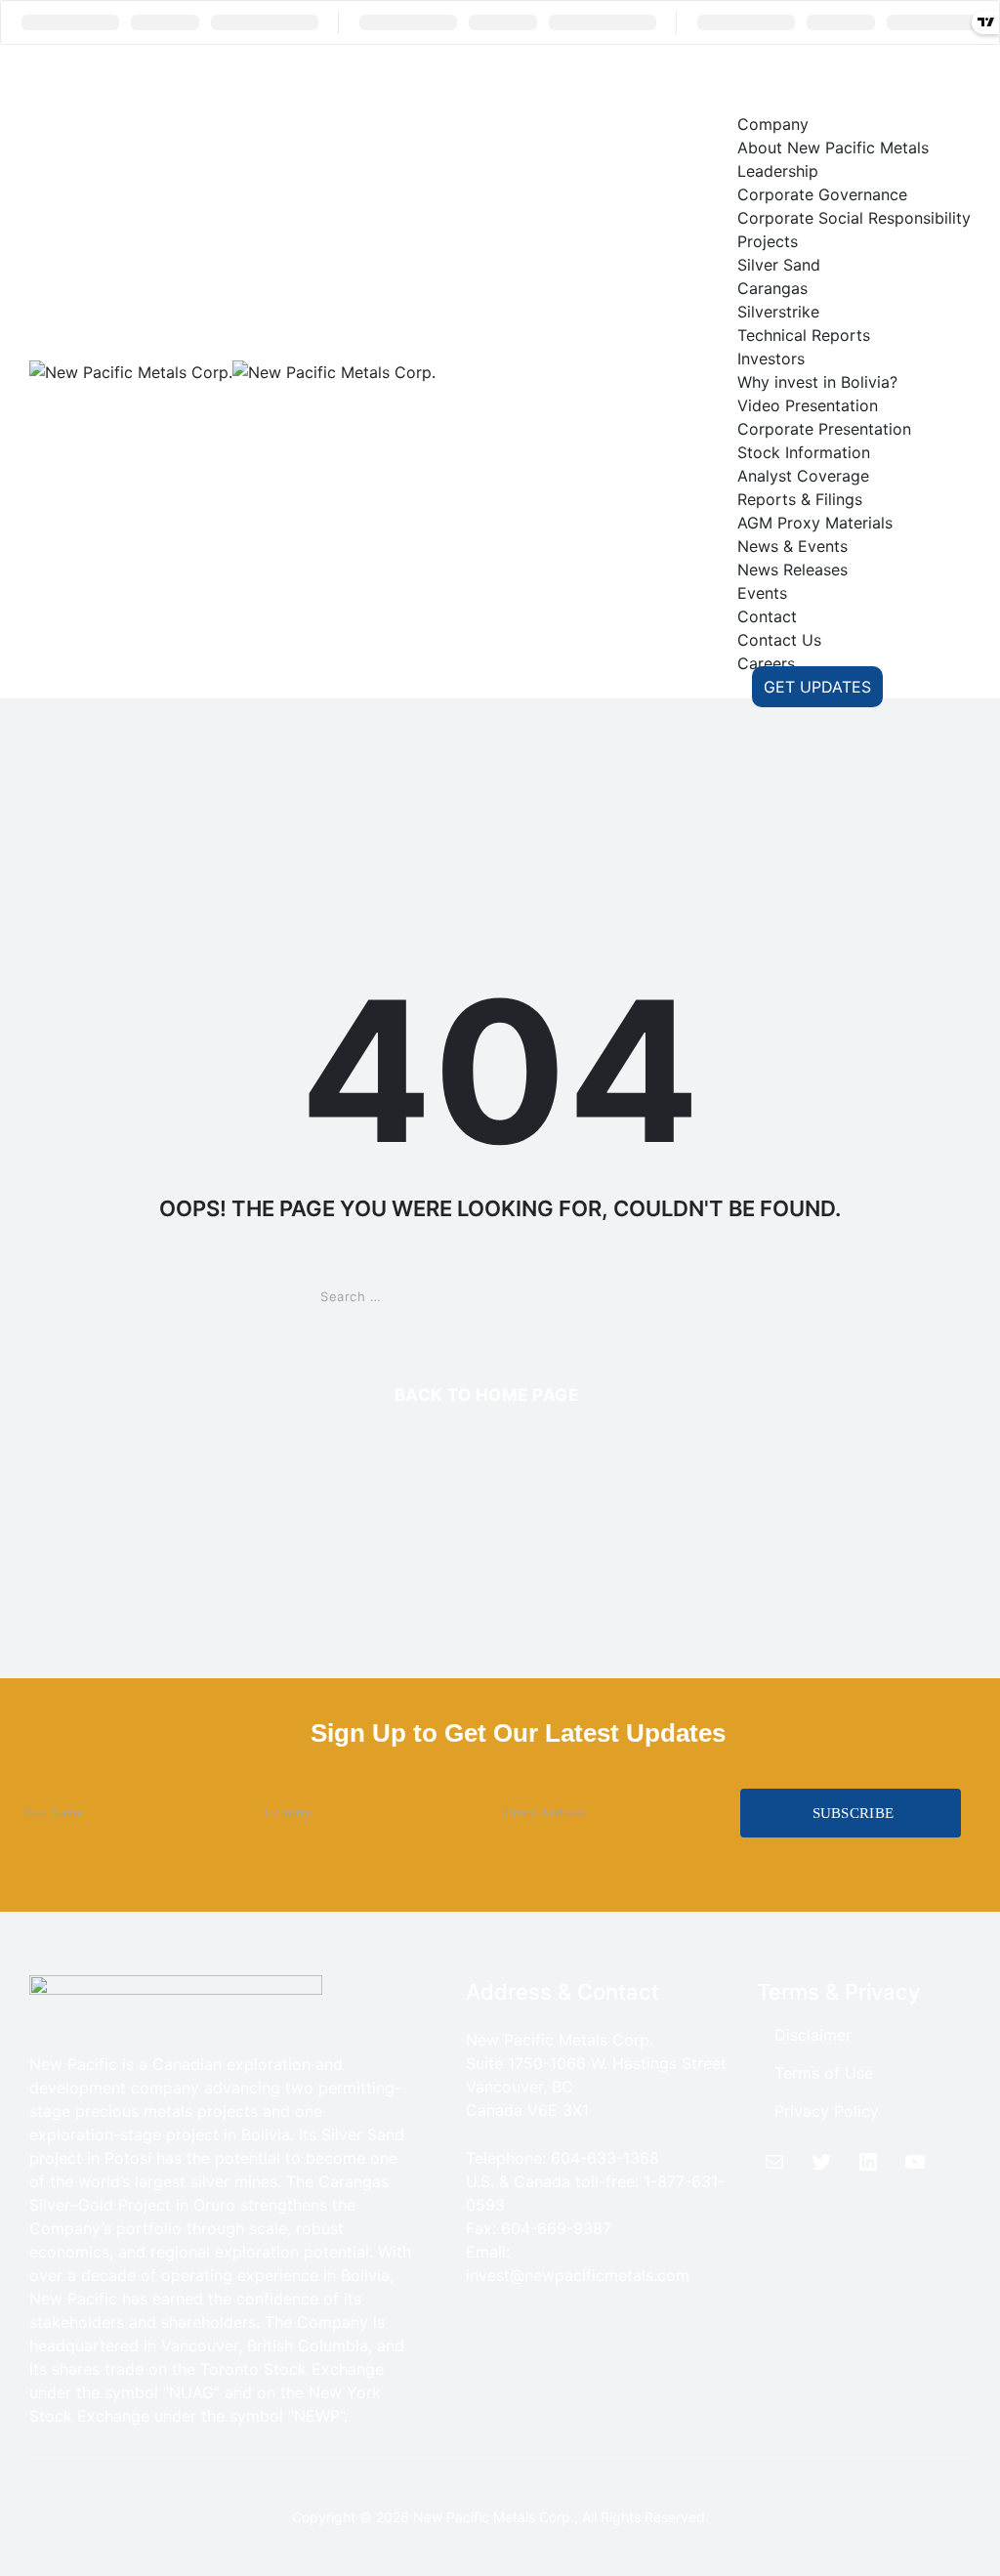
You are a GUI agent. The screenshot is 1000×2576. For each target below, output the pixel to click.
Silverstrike (778, 312)
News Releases (792, 570)
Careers (766, 663)
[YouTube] (915, 2162)
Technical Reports (804, 335)
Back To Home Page (487, 1395)
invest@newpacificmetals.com (578, 2275)
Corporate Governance (822, 194)
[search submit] (666, 1296)
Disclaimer (813, 2035)
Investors (771, 359)
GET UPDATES (817, 687)
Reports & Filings (800, 499)
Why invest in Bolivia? (817, 382)
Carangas (772, 288)
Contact (767, 616)
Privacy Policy (827, 2111)
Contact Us (779, 640)
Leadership (778, 171)
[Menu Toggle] (775, 78)
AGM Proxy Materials (815, 523)
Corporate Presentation (824, 429)
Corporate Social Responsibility (854, 218)
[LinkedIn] (868, 2162)
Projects (768, 241)
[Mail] (774, 2162)
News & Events (792, 546)
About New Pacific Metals (833, 148)
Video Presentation (808, 405)
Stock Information (804, 452)
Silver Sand (779, 265)
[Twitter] (821, 2162)
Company (773, 124)
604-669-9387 (556, 2228)
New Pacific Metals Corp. (494, 2517)
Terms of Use (824, 2073)
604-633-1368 (605, 2158)
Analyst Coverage (803, 476)
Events (762, 593)
